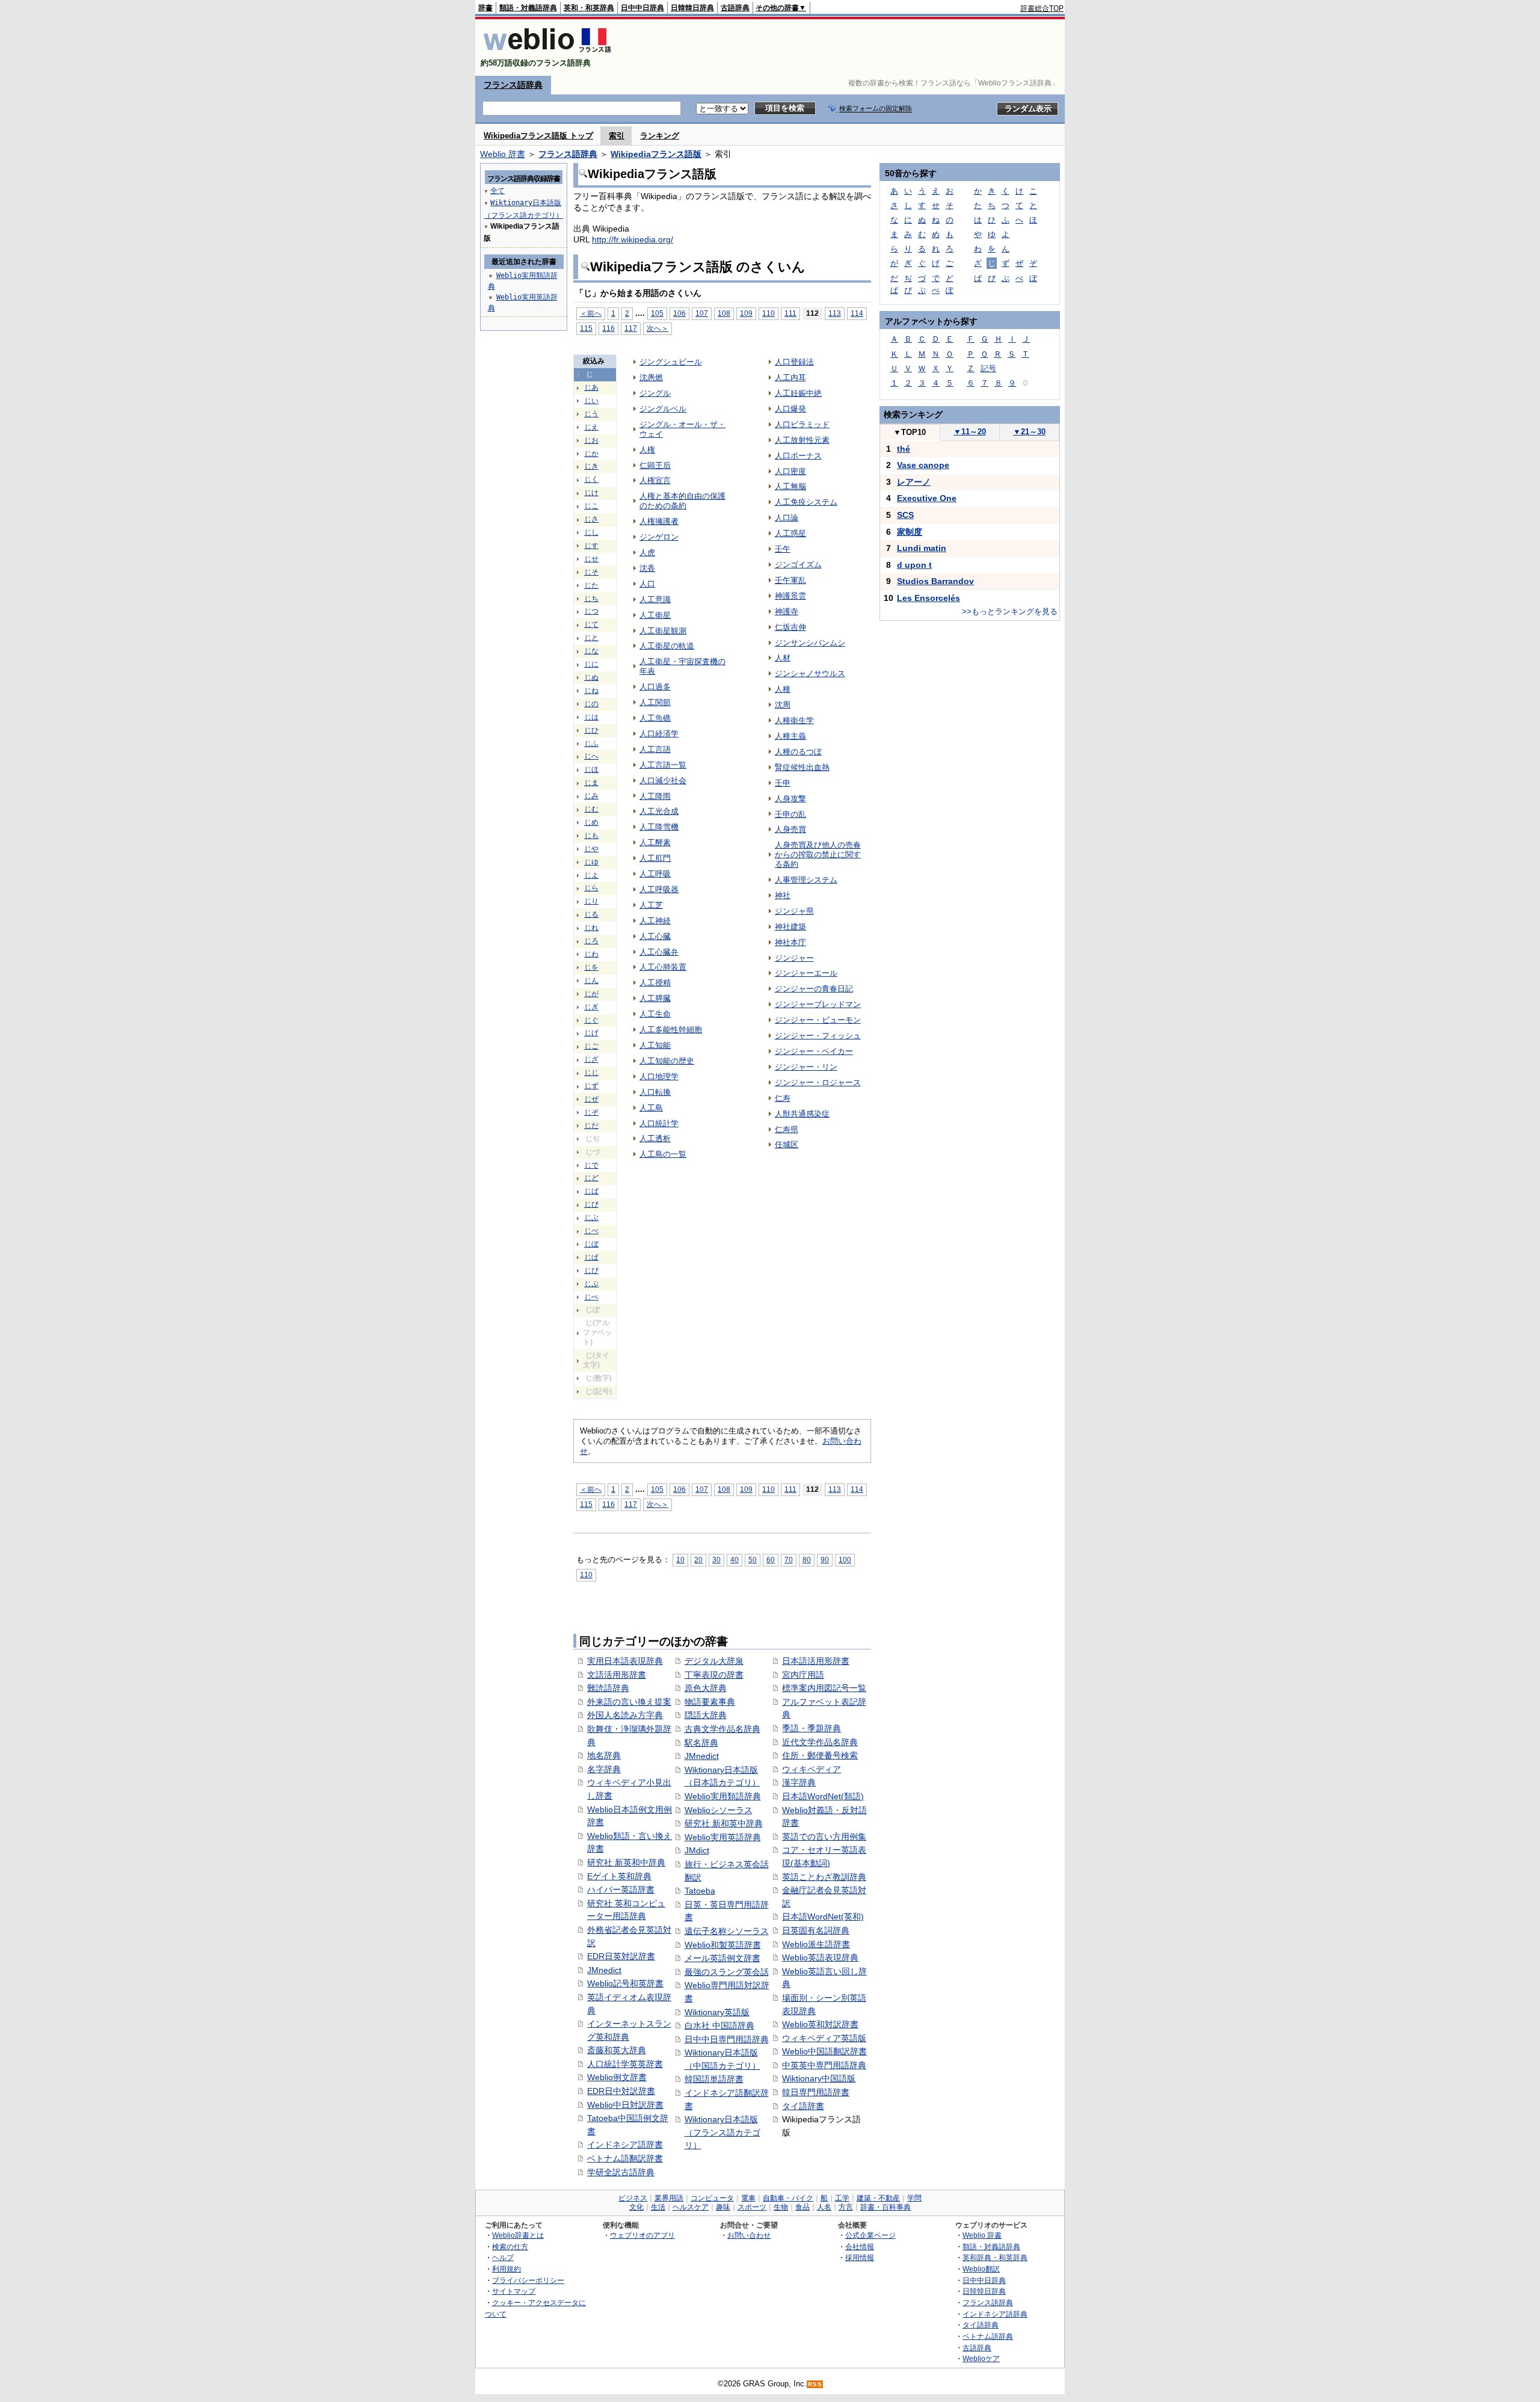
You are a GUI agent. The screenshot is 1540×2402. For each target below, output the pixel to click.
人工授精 (655, 983)
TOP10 (910, 432)
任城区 (787, 1144)
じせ (591, 559)
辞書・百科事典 (885, 2207)
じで (591, 1165)
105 (657, 313)
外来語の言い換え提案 (629, 1702)
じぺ (591, 1297)
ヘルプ (503, 2257)
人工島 (651, 1108)
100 (845, 1560)
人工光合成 (659, 811)
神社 (783, 895)
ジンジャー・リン (806, 1067)
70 (789, 1560)
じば (591, 1191)
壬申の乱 (790, 814)
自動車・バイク (788, 2198)
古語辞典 (735, 8)
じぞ (591, 1112)
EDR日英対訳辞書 (621, 1956)
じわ (591, 954)
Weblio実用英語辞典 (723, 1837)
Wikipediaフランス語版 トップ (538, 136)
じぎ (591, 1007)
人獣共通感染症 (802, 1114)
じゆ (591, 862)
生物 (781, 2207)
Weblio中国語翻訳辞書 (824, 2051)
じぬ (591, 677)
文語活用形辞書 (617, 1675)
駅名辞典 (701, 1743)
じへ (591, 756)
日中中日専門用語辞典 (727, 2039)
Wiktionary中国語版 (819, 2078)
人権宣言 (655, 480)
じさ (591, 519)
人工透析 (655, 1138)
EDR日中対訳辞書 (621, 2091)
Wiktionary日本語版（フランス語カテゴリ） (722, 2132)
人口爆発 (790, 409)
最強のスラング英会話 (727, 1972)
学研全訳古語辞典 (621, 2172)
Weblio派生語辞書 (816, 1944)
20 (698, 1560)
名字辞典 (604, 1769)
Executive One (927, 498)
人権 (647, 450)
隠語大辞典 (706, 1715)
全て (497, 191)
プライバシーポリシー (528, 2280)
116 (608, 328)
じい (591, 401)
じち (591, 599)
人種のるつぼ (798, 752)
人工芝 (651, 905)
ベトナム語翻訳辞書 (625, 2158)
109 (746, 313)
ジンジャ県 (794, 911)
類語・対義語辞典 (528, 8)
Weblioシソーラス (719, 1810)
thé (904, 449)
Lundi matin (922, 548)
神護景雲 (790, 596)
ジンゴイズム (798, 565)
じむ (591, 809)
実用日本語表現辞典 (625, 1661)
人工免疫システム (806, 502)
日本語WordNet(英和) (823, 1917)
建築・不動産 (878, 2198)
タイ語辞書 (803, 2106)
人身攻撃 (790, 799)
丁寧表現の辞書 (714, 1675)
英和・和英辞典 (589, 8)
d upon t (914, 565)
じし (591, 532)
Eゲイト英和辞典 (619, 1876)
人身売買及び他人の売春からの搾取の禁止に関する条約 (818, 855)
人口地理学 (659, 1076)
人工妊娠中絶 (798, 393)
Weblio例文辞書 (617, 2077)
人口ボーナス (798, 456)
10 (680, 1560)
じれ (591, 928)
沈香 (647, 568)
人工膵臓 (655, 998)
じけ (591, 493)
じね (591, 691)
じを (591, 967)
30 (716, 1560)
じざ (591, 1059)
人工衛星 (655, 615)
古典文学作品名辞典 (722, 1729)
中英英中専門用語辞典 (824, 2065)
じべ (591, 1231)
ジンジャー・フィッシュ (818, 1036)
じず (591, 1086)
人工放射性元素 (802, 440)
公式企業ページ (870, 2235)
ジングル (655, 393)
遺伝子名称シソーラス (727, 1931)
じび (591, 1204)
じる (591, 914)
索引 (617, 136)
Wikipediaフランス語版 (656, 154)
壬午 (783, 549)
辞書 (485, 8)
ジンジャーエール (806, 973)
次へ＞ (658, 328)
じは (591, 717)
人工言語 (655, 749)
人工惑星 (790, 533)
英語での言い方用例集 (824, 1837)
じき (591, 466)
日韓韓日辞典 (692, 8)
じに (591, 664)
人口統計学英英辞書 (625, 2064)
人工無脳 (790, 486)
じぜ (591, 1099)
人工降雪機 (659, 827)
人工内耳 (790, 377)
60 (771, 1560)
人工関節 (655, 702)
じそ (591, 572)
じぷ (591, 1284)
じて (591, 624)
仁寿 (783, 1098)
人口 (647, 584)
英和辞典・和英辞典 (995, 2257)
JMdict (697, 1850)
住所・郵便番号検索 (820, 1755)
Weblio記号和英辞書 (625, 1983)
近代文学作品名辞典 (820, 1742)
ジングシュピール (671, 362)
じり (591, 901)
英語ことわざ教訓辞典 (824, 1877)
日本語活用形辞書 (816, 1661)
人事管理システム (806, 880)
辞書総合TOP (1042, 8)
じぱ (591, 1257)
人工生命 (655, 1014)
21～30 (1029, 432)
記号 (988, 368)
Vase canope (923, 465)
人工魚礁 (655, 718)
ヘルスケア (691, 2207)
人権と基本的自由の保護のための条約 (682, 501)
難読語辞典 (608, 1688)
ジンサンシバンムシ (810, 643)
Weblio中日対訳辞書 (625, 2105)
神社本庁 (790, 942)
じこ (591, 506)
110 (768, 313)
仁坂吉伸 (790, 627)
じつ (591, 611)
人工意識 (655, 599)
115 (586, 328)
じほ (591, 769)
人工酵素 (655, 842)
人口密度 (790, 471)
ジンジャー (794, 958)
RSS (815, 2384)
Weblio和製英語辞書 (723, 1945)
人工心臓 (655, 936)
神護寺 (787, 611)
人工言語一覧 (663, 765)
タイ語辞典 (981, 2325)
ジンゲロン (659, 537)
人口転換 (655, 1092)
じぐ (591, 1020)
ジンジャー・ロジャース (818, 1082)
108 (724, 313)
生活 (658, 2207)
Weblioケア (981, 2358)
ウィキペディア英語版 (824, 2038)
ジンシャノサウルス (810, 673)
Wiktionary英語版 (717, 2012)
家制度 (910, 532)
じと (591, 638)
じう (591, 414)
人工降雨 (655, 796)
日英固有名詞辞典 (816, 1930)
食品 (802, 2207)
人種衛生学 (794, 720)
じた (591, 585)
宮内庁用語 (803, 1675)
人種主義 (790, 736)
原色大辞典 (706, 1688)
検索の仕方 (510, 2246)
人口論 (787, 518)
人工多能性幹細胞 (671, 1030)
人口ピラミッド (802, 424)
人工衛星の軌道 (667, 646)
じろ (591, 941)
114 (857, 313)
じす (591, 546)
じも (591, 836)
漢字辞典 (799, 1782)
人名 (824, 2207)
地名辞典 (604, 1755)
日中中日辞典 (642, 8)
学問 (914, 2198)
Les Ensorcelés (929, 598)
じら (591, 888)
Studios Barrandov (935, 581)
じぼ (591, 1244)
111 (790, 313)
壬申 (783, 783)
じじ (591, 1073)
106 (679, 313)
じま (591, 783)
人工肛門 (655, 858)
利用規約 (507, 2269)
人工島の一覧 (663, 1154)
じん (591, 981)
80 (807, 1560)
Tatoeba (700, 1891)
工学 (842, 2198)
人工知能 (655, 1045)
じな (591, 651)
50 (753, 1560)
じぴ (591, 1270)
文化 (636, 2207)
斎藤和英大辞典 (617, 2050)
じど (591, 1178)
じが (591, 994)
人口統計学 (659, 1123)
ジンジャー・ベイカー (814, 1051)
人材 (783, 658)
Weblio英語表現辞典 (820, 1957)
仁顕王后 (655, 465)
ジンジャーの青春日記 (814, 989)
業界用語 (669, 2198)
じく (591, 479)
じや (591, 849)
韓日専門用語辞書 (816, 2092)
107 (702, 313)
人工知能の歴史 (667, 1061)
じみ (591, 796)
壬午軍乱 (790, 580)
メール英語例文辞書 (722, 1958)
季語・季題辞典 (812, 1728)
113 (835, 313)
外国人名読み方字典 (625, 1715)
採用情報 (860, 2257)
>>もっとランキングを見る (1010, 611)
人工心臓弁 (659, 952)
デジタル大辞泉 (714, 1661)
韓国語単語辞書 (714, 2079)
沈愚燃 (651, 377)
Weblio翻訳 (981, 2269)
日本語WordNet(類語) (823, 1796)
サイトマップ (514, 2291)
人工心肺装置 (663, 967)
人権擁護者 (659, 521)
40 (735, 1560)
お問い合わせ (749, 2235)
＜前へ (591, 313)
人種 (783, 689)
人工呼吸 (655, 874)
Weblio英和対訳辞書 (820, 2024)
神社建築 (790, 927)
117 (631, 328)
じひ (591, 730)
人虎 (647, 553)
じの (591, 704)
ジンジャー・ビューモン (818, 1020)
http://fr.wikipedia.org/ (633, 239)
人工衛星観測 (663, 631)
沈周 (783, 705)
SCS (905, 515)
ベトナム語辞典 (988, 2336)
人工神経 (655, 921)
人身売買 (790, 829)
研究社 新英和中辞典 (626, 1862)
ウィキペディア (812, 1769)
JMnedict (604, 1970)
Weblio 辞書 (503, 154)
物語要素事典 (710, 1702)
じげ (591, 1033)
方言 (846, 2207)
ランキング (660, 136)
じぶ (591, 1218)
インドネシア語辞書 (625, 2145)
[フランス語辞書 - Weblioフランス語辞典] (547, 53)
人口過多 (655, 687)
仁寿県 (787, 1129)
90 (825, 1560)
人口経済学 (659, 734)
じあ (591, 387)
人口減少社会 (663, 781)
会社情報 (860, 2246)
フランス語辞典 (513, 85)
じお (591, 440)
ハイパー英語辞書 (621, 1889)
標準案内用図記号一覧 (824, 1688)
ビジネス (633, 2198)
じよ (591, 875)
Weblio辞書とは (518, 2235)
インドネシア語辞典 (995, 2314)
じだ (591, 1126)
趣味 (723, 2207)
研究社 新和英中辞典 (724, 1823)
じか (591, 454)
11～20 (970, 432)
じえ (591, 427)
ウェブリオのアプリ (642, 2235)
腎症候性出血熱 (802, 767)
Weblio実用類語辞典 (723, 1796)
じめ (591, 822)
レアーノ (914, 482)
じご (591, 1046)
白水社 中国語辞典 (719, 2025)
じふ (591, 744)
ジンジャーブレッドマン (818, 1004)
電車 (748, 2198)
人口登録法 (794, 362)
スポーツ (752, 2207)
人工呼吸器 (659, 889)
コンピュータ (712, 2198)
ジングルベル (663, 409)
